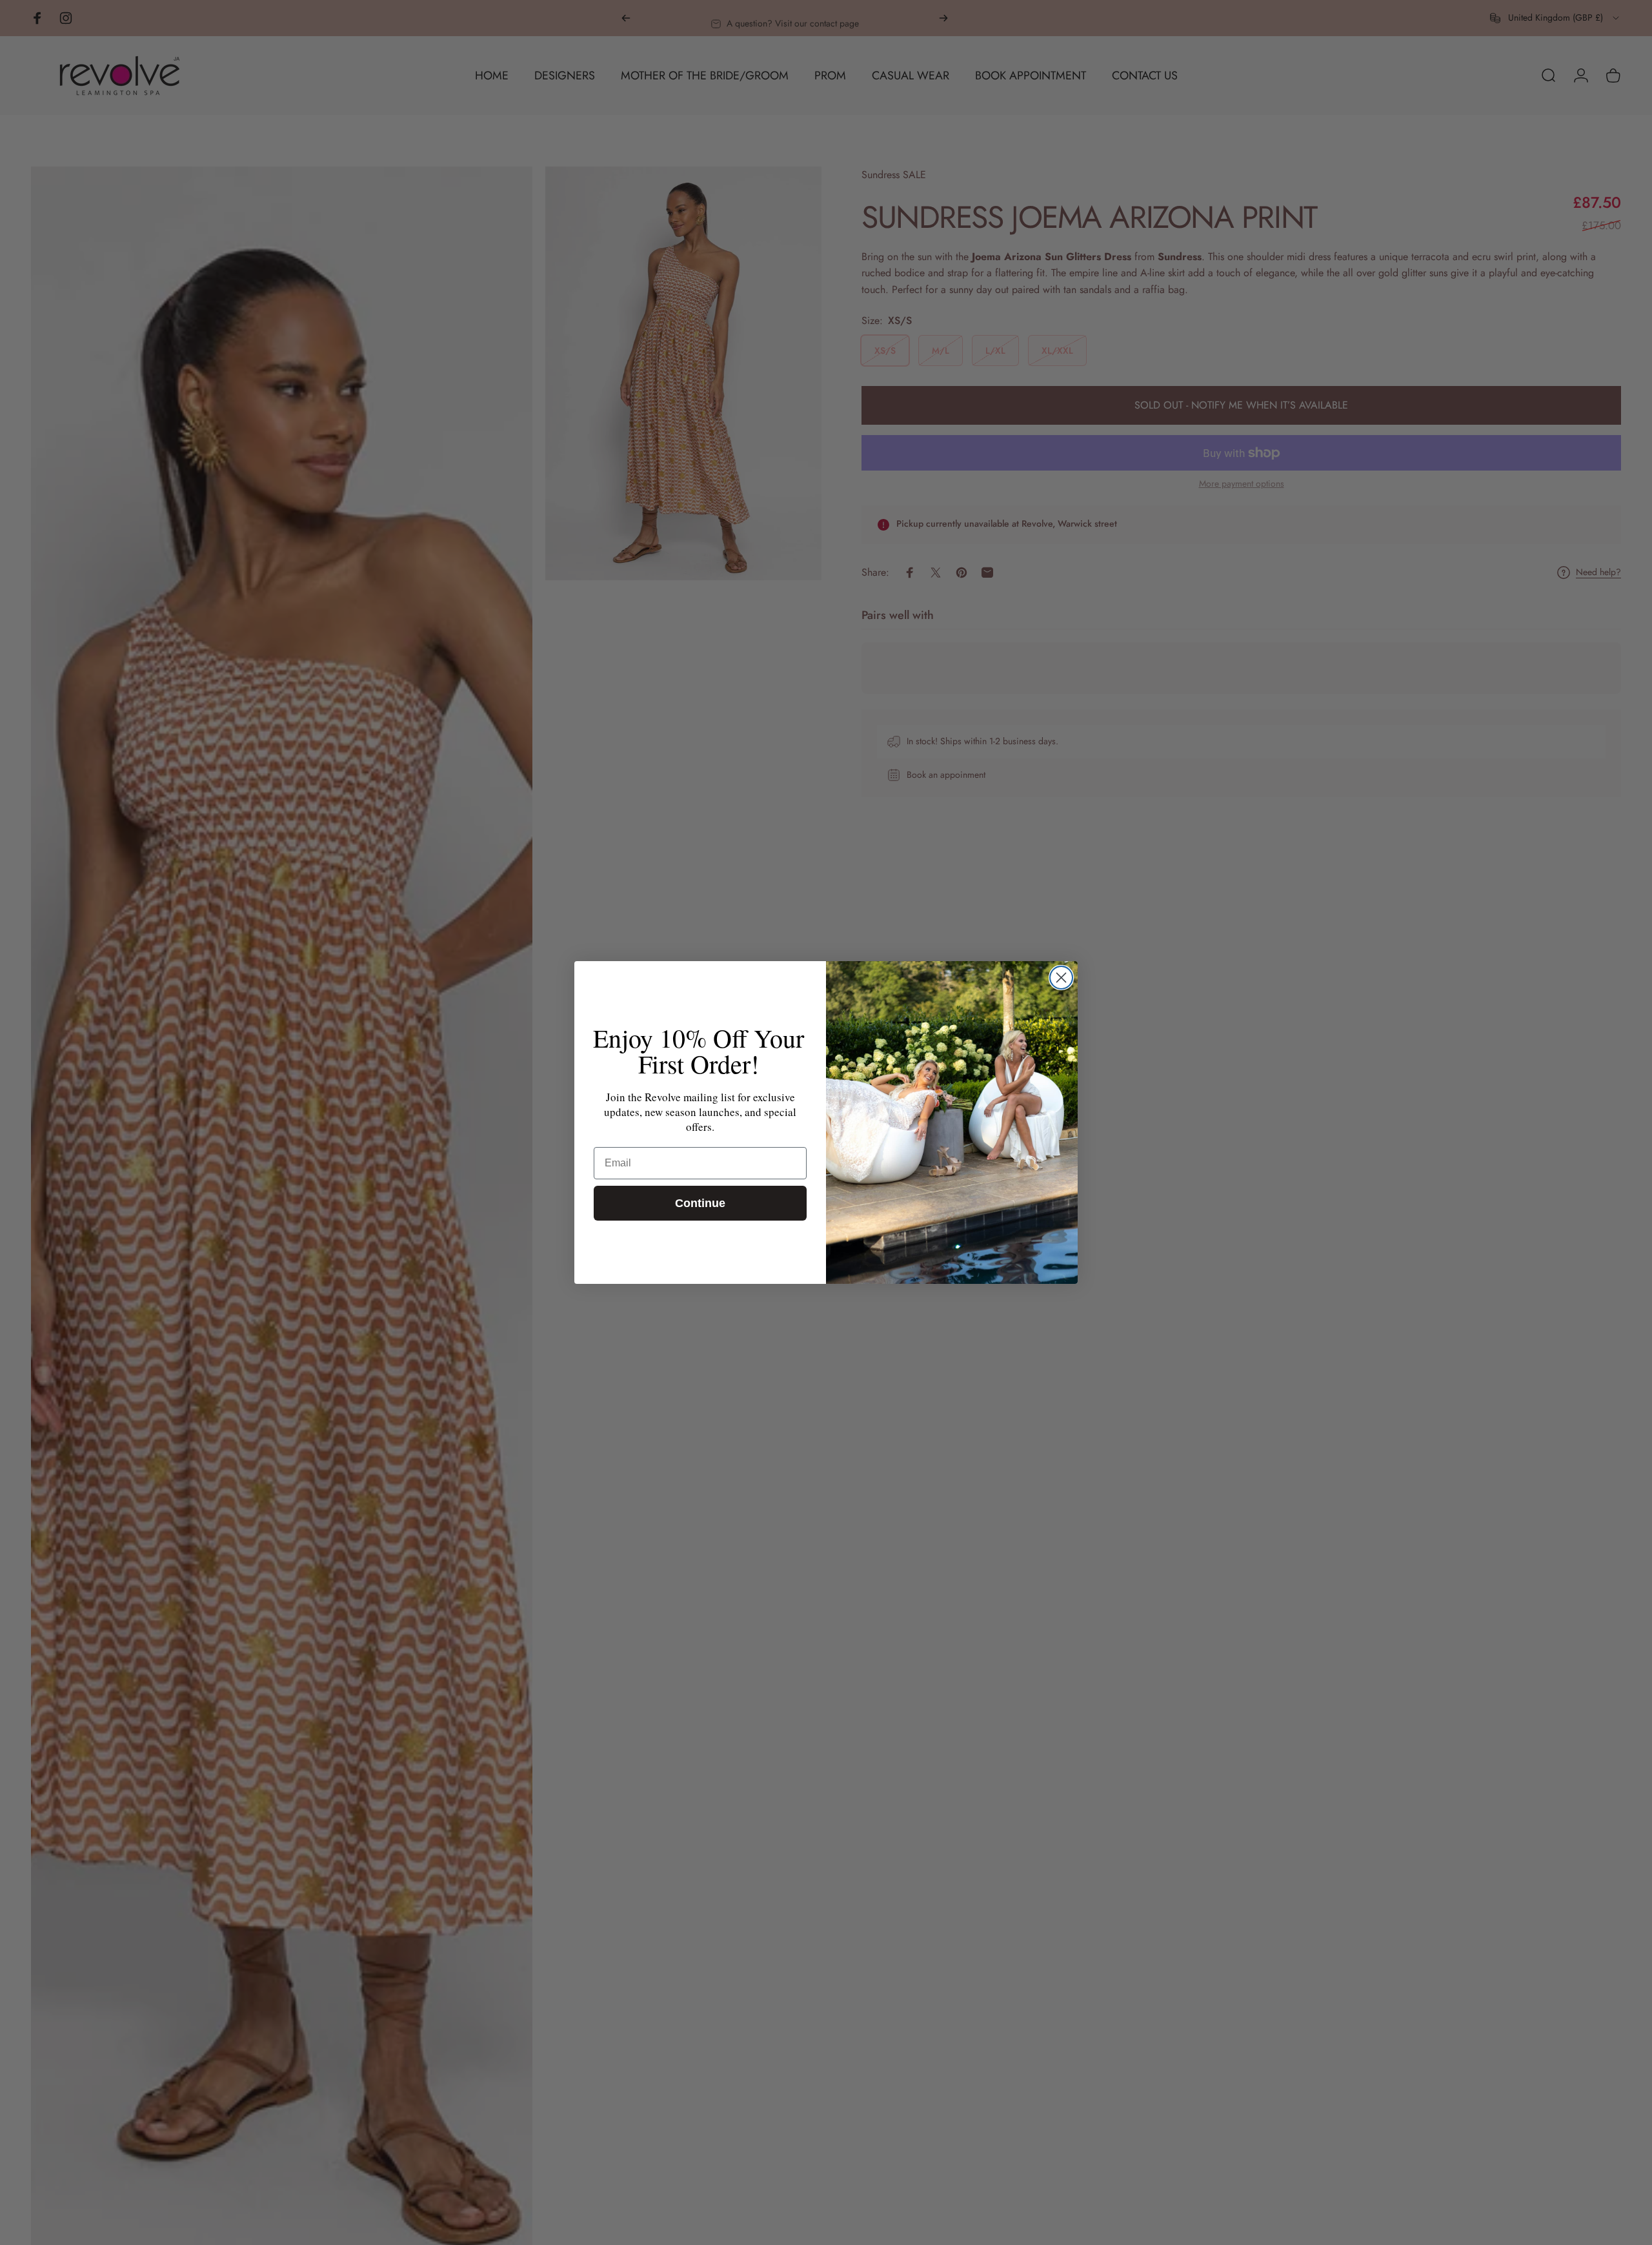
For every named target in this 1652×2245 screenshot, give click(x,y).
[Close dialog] (1061, 978)
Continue (700, 1203)
